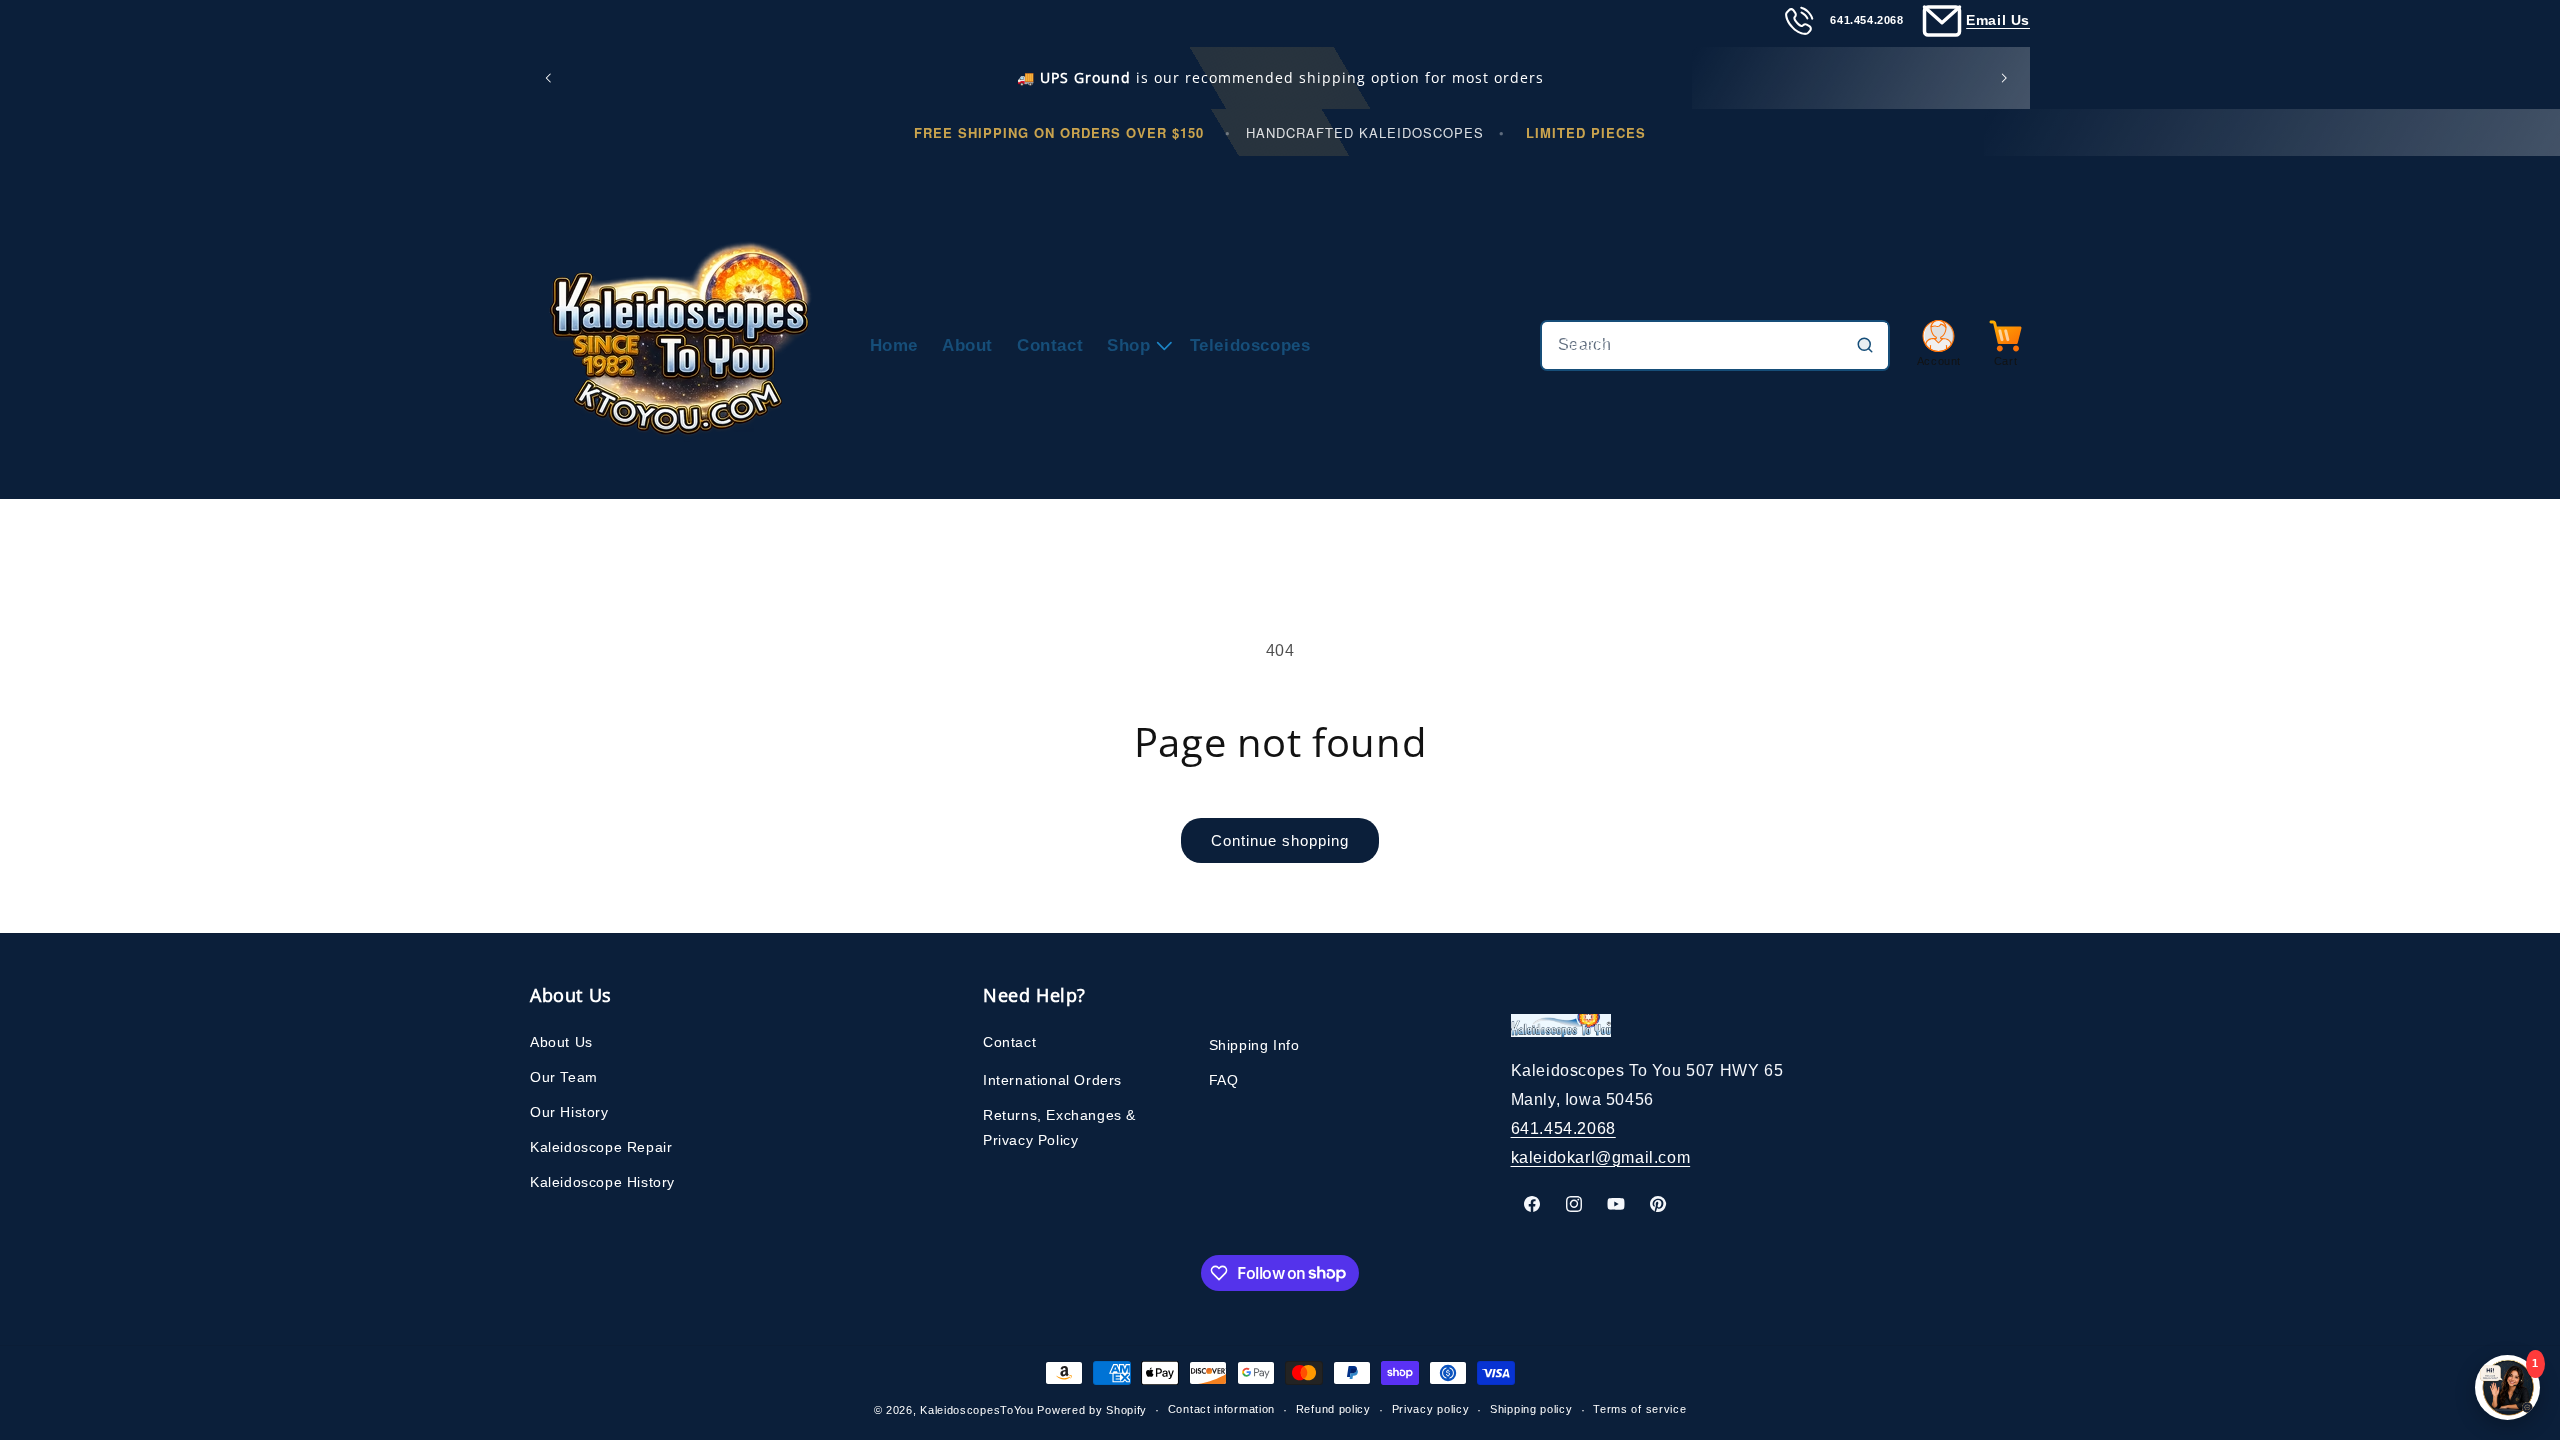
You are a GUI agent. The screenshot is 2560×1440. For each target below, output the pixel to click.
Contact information (1221, 1409)
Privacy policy (1431, 1409)
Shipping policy (1531, 1409)
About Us (561, 1042)
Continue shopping (1280, 840)
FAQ (1224, 1080)
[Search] (1865, 345)
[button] (1136, 345)
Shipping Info (1254, 1045)
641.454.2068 (1563, 1128)
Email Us (1998, 20)
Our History (569, 1112)
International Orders (1052, 1080)
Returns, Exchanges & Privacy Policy (1059, 1127)
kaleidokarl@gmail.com (1601, 1157)
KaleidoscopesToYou (977, 1410)
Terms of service (1639, 1409)
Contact (1009, 1042)
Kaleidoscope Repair (601, 1147)
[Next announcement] (2008, 78)
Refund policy (1333, 1409)
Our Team (564, 1077)
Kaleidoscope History (602, 1182)
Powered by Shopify (1092, 1410)
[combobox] (1715, 345)
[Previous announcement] (552, 78)
